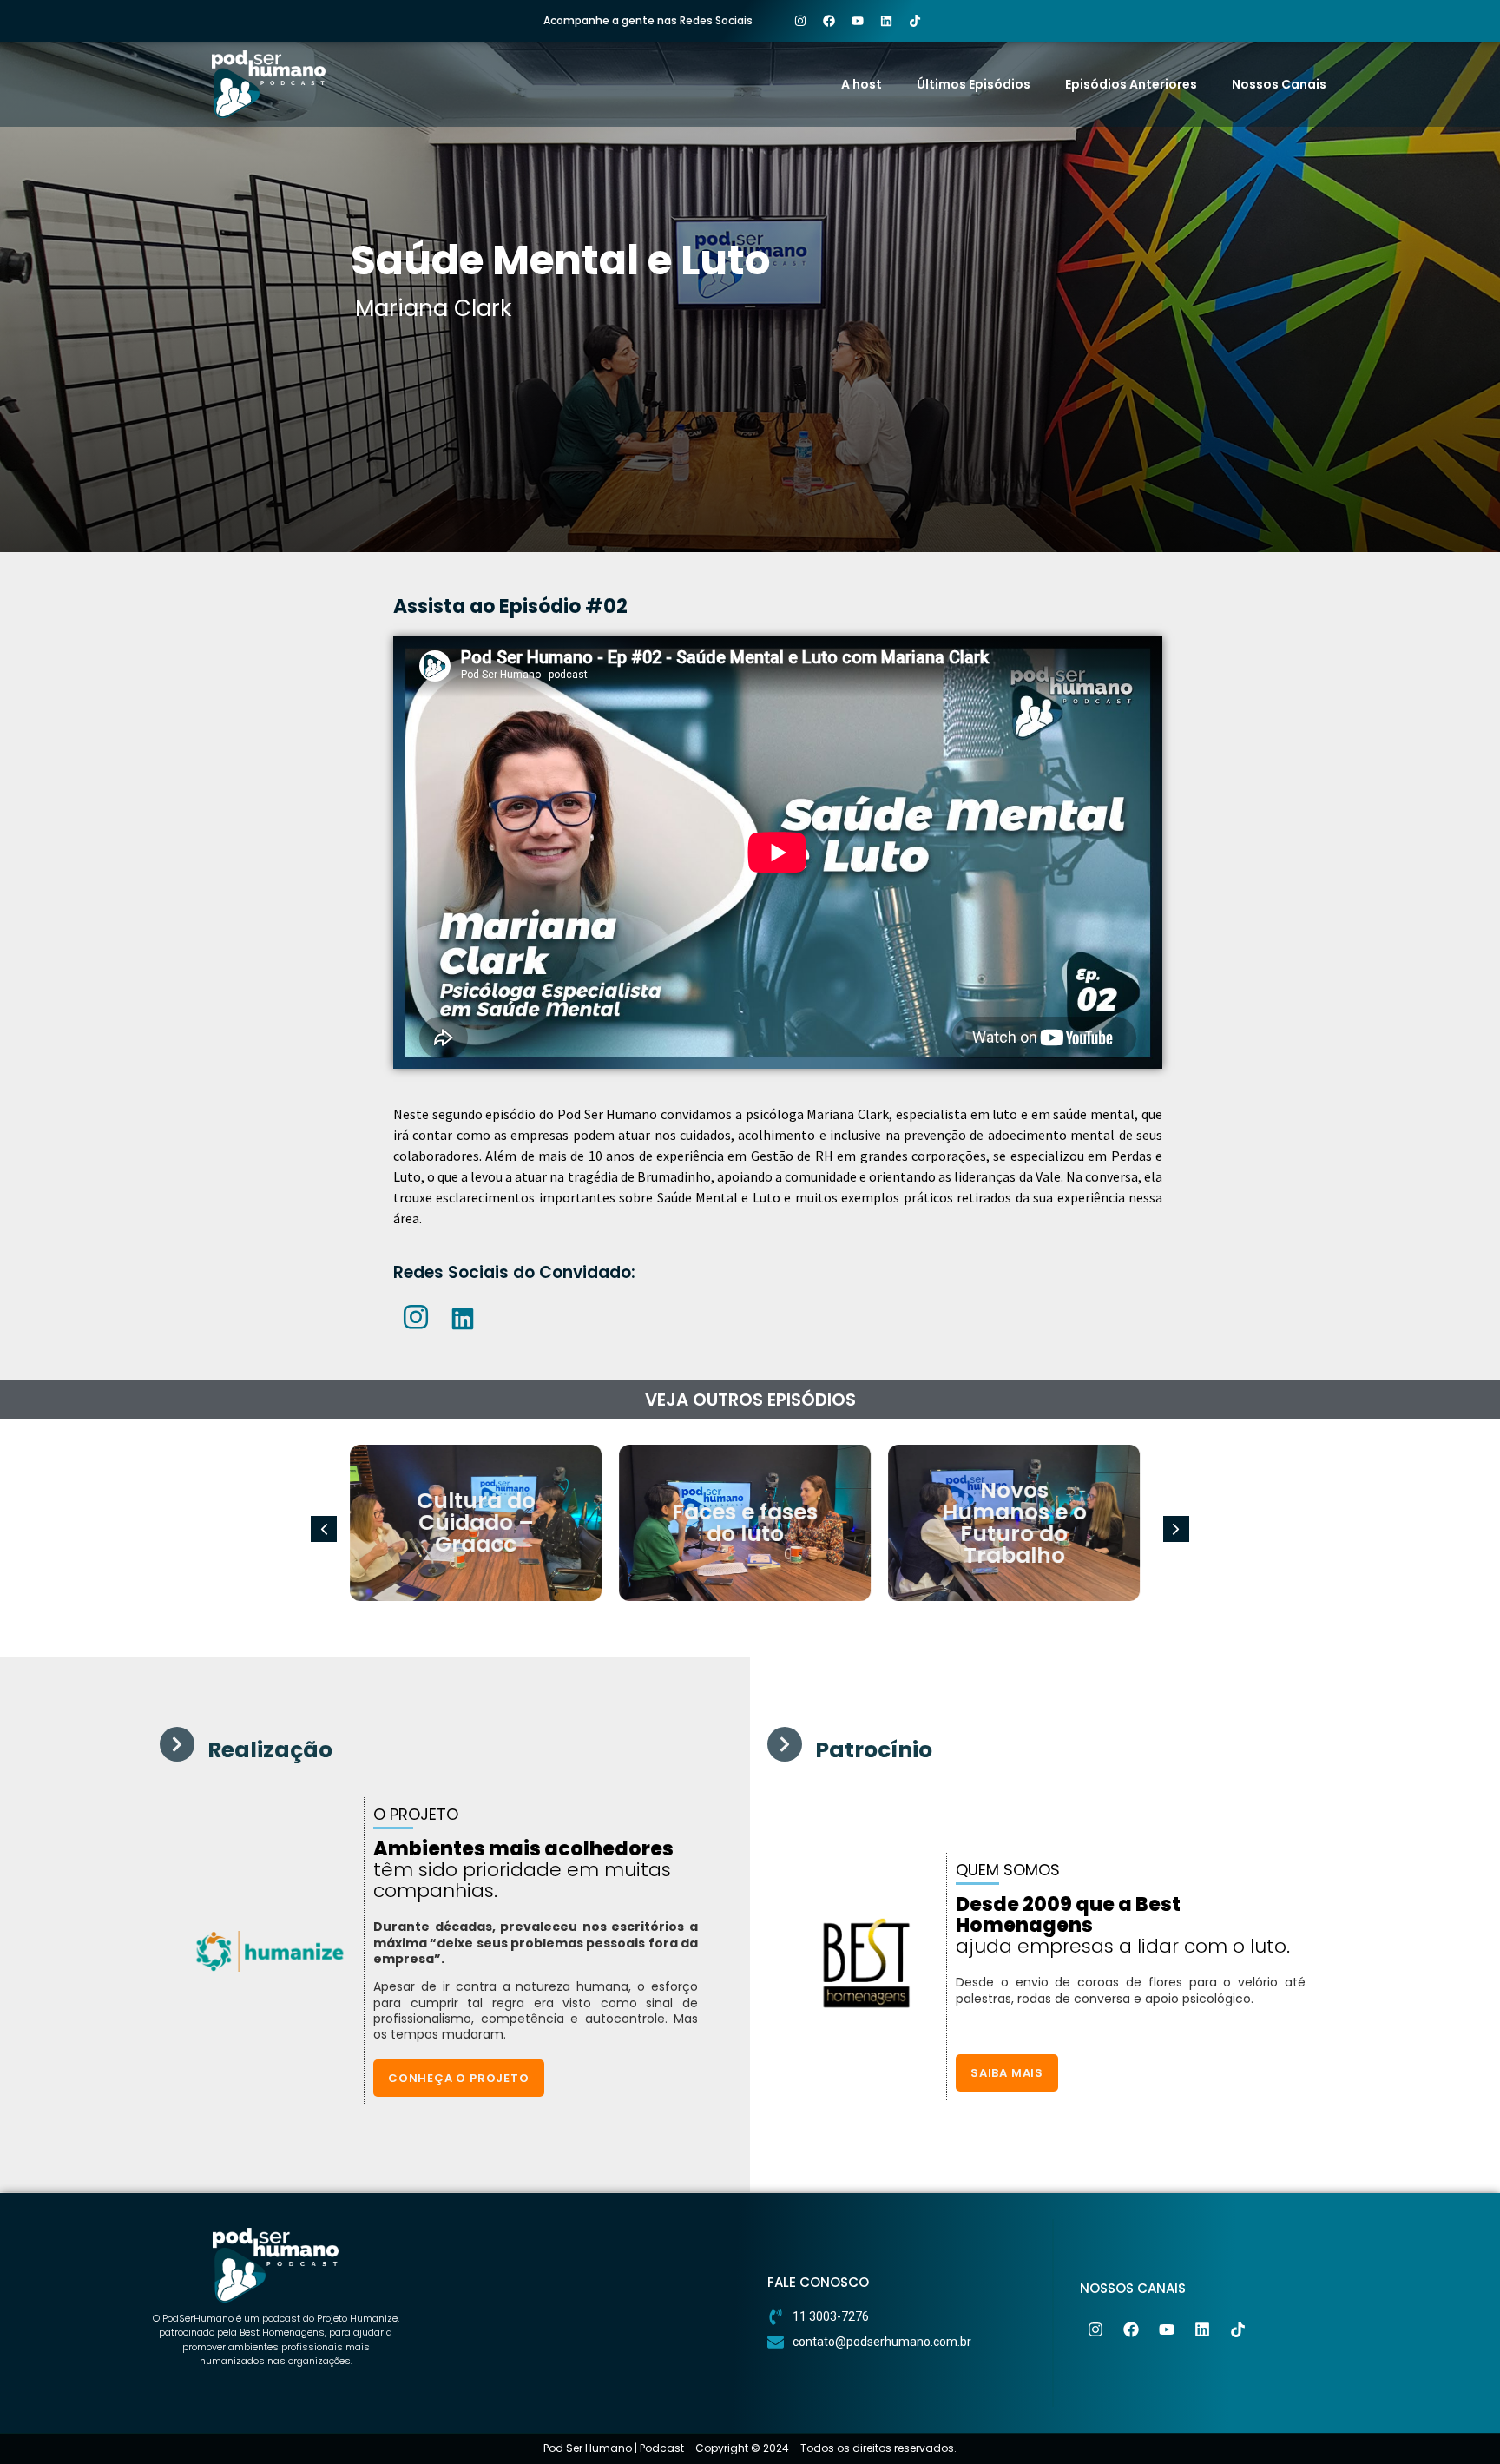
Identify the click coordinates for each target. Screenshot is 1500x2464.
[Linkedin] (886, 21)
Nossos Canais (1279, 84)
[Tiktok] (915, 21)
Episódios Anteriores (1131, 84)
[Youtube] (858, 21)
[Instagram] (800, 21)
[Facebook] (829, 21)
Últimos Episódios (974, 84)
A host (862, 84)
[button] (1176, 1529)
